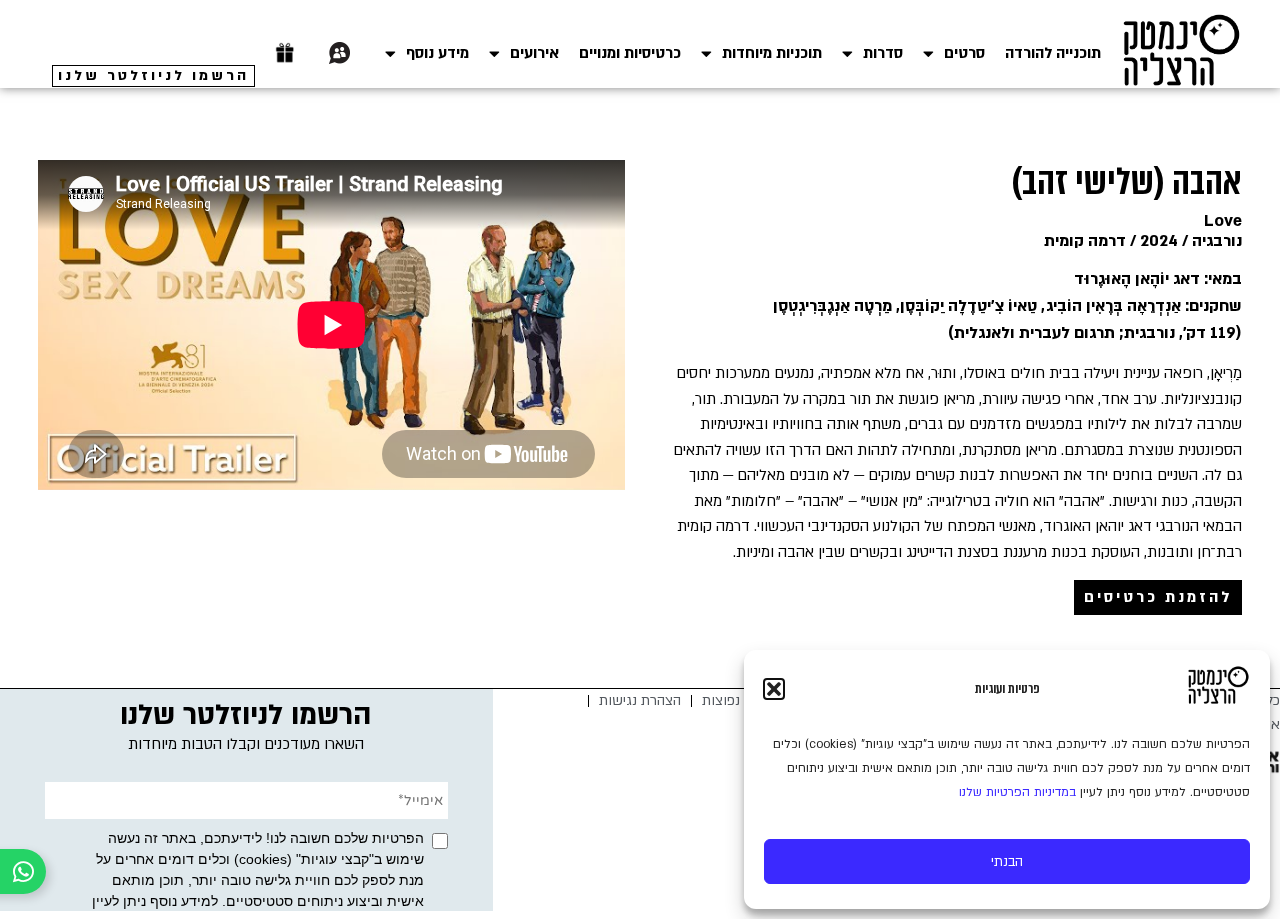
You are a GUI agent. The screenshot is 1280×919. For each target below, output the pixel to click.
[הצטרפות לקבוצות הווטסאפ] (340, 53)
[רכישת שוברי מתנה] (285, 53)
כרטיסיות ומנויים (630, 53)
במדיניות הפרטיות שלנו (1017, 792)
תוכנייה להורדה (1053, 53)
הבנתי (1007, 862)
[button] (774, 689)
